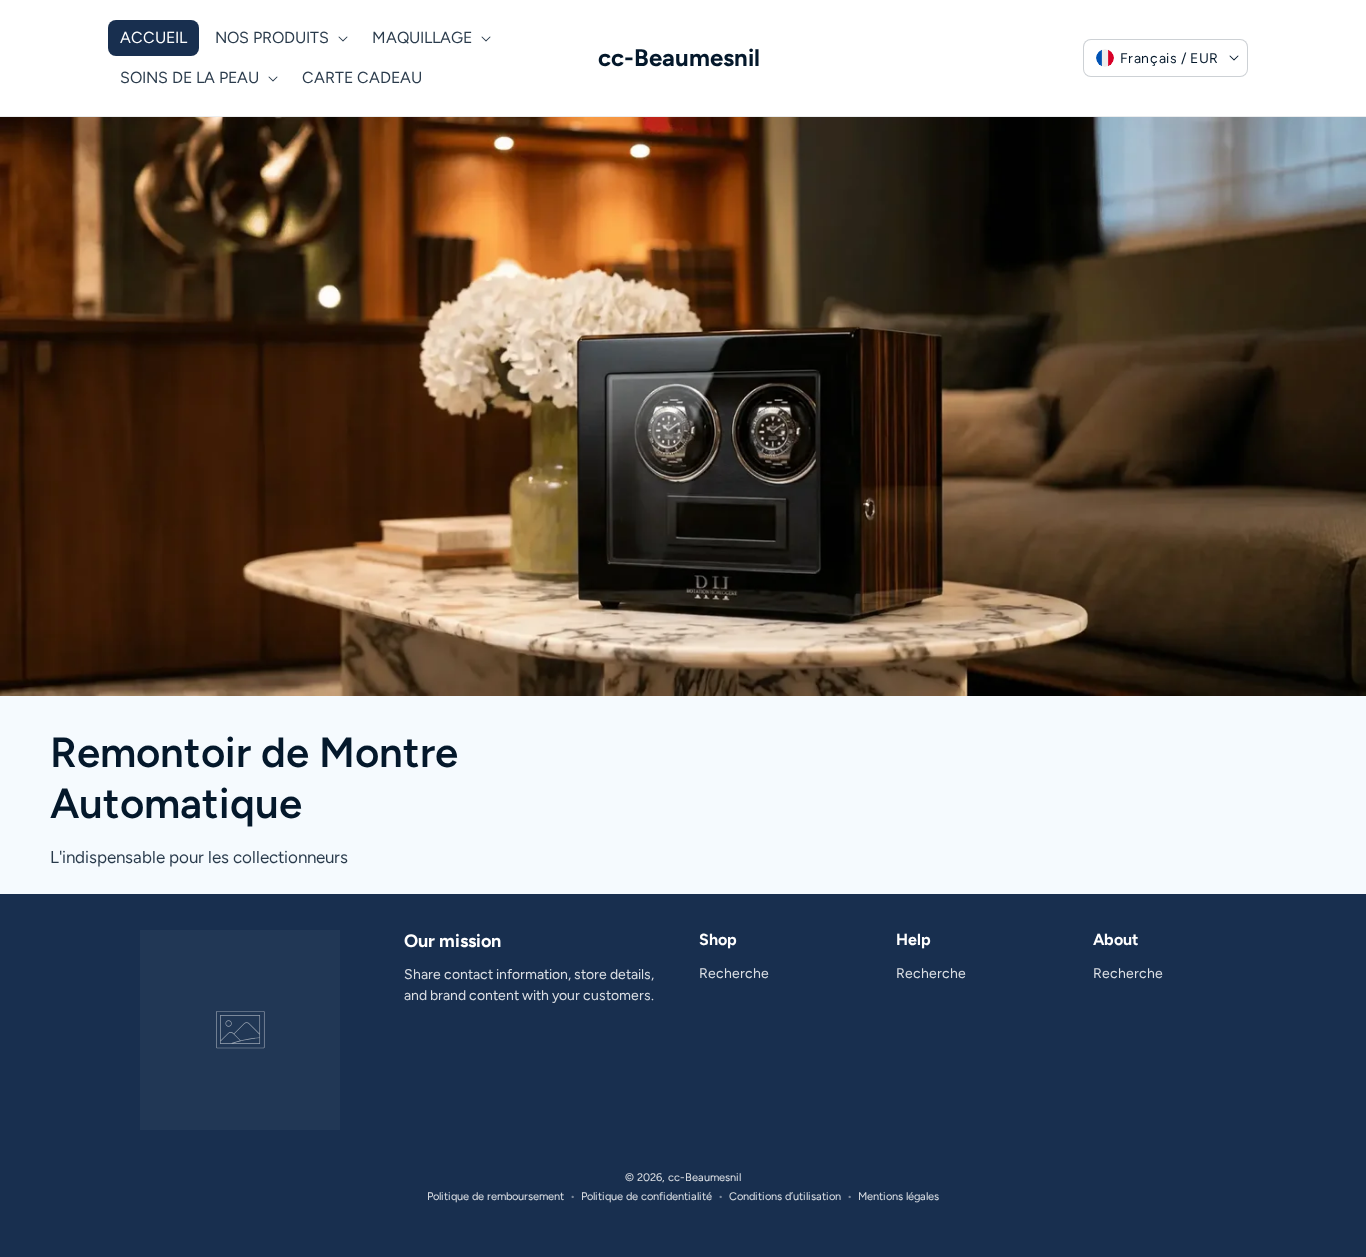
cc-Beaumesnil (704, 1177)
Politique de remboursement (495, 1196)
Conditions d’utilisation (785, 1196)
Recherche (734, 973)
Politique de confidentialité (646, 1196)
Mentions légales (898, 1196)
